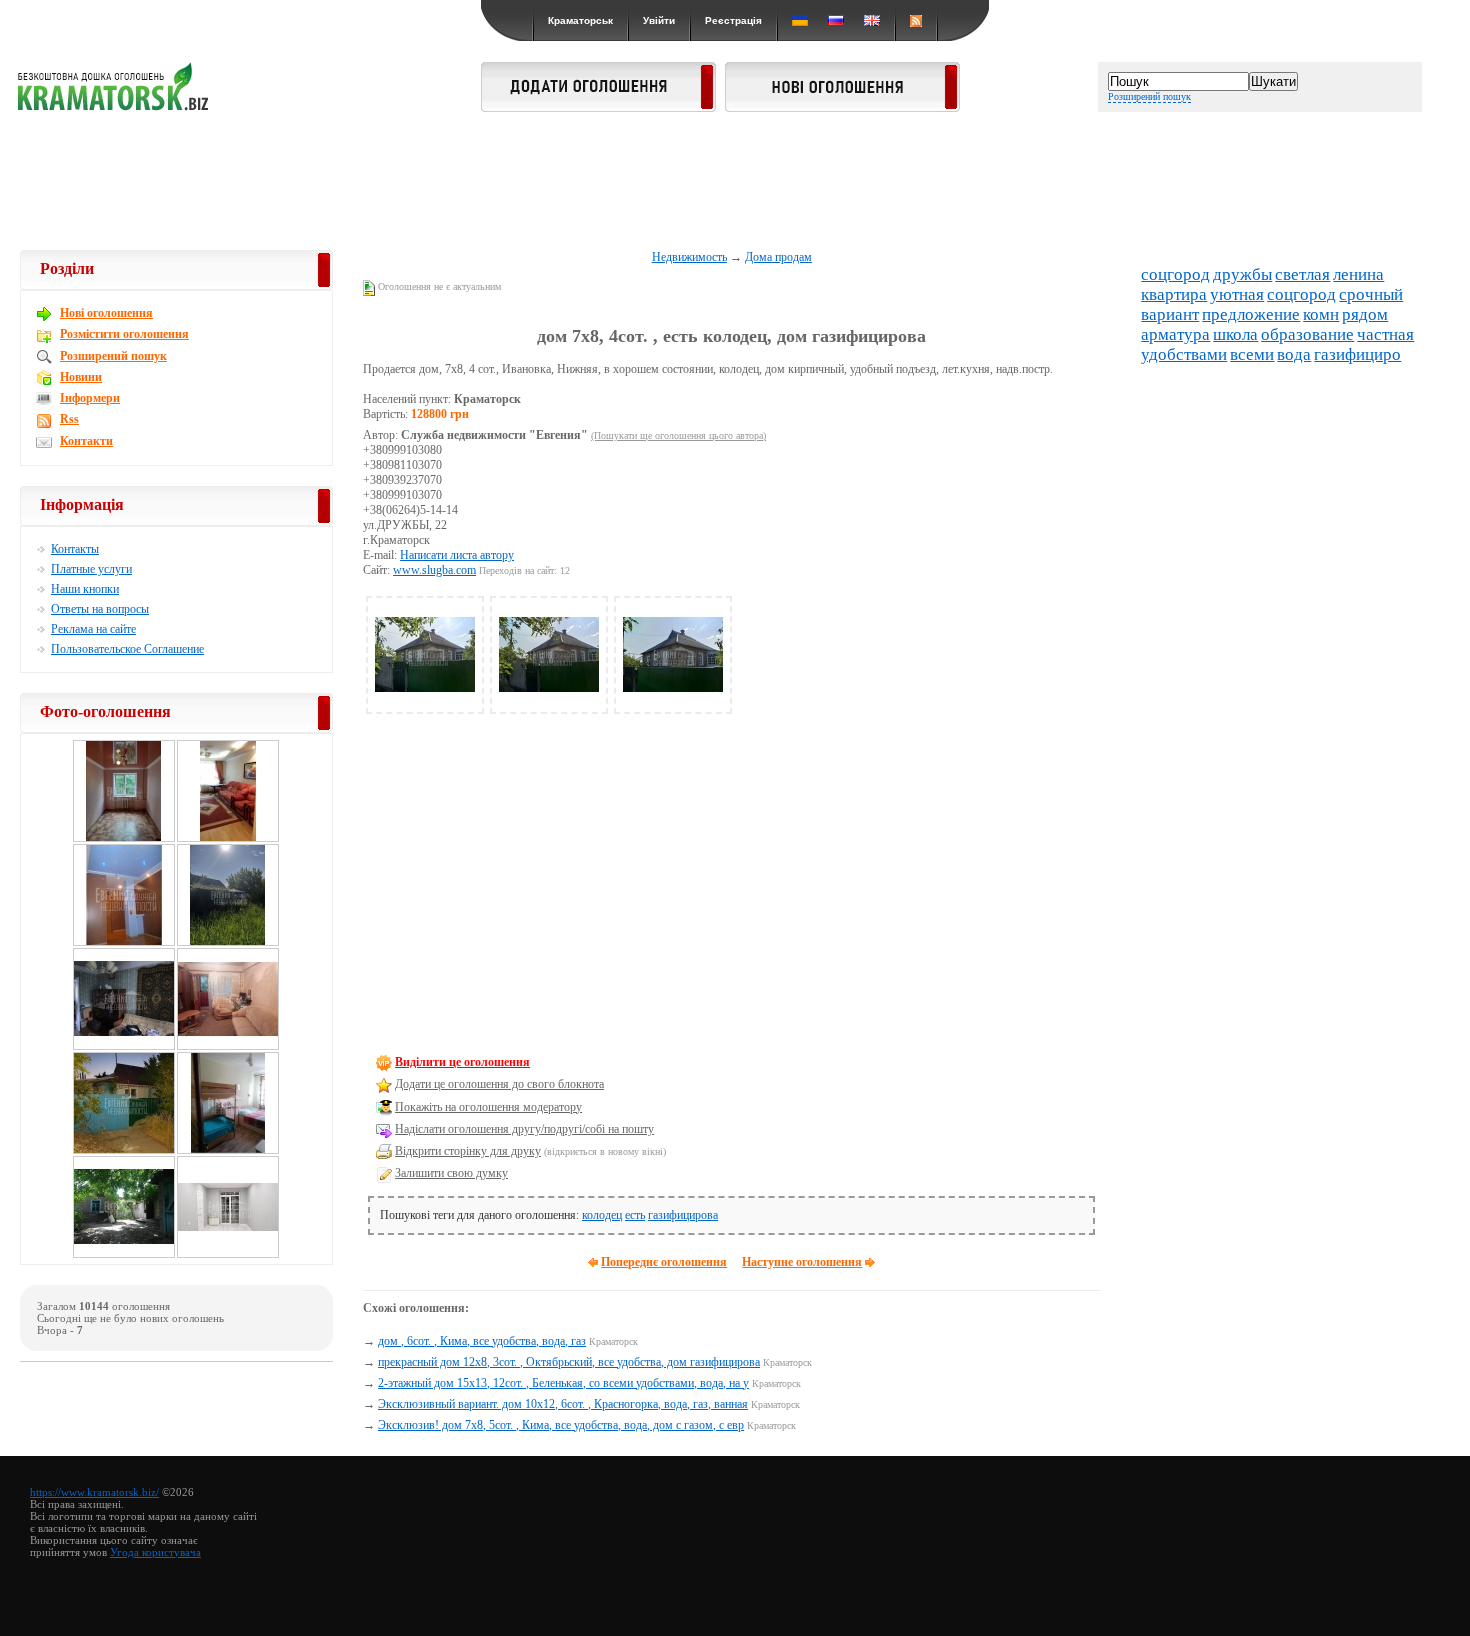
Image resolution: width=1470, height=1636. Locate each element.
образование (1307, 334)
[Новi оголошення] (842, 106)
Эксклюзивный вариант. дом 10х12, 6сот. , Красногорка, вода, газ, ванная (563, 1404)
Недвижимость (689, 257)
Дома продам (778, 257)
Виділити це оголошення (462, 1062)
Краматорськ (580, 20)
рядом (1365, 314)
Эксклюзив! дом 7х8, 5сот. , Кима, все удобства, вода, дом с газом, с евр (561, 1425)
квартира (1174, 294)
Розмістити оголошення (124, 334)
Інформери (90, 398)
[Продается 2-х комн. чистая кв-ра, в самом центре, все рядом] (228, 1047)
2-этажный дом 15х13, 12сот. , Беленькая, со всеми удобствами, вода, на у (563, 1383)
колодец (602, 1215)
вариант (1170, 314)
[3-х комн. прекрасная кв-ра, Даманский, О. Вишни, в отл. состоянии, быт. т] (124, 943)
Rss (69, 419)
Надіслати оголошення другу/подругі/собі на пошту (524, 1129)
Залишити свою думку (451, 1173)
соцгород (1175, 274)
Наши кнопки (85, 589)
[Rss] (916, 20)
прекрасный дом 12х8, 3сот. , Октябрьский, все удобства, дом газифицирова (569, 1362)
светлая (1302, 274)
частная (1385, 334)
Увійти (659, 20)
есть (635, 1215)
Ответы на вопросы (100, 609)
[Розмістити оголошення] (598, 106)
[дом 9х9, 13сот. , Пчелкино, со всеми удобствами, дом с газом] (124, 1255)
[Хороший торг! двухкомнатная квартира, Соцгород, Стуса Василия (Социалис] (228, 1255)
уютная (1237, 294)
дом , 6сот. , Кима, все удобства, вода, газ (482, 1341)
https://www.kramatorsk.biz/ (94, 1492)
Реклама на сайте (93, 629)
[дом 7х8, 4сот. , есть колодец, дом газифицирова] (425, 701)
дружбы (1242, 274)
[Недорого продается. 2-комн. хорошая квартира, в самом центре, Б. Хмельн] (124, 839)
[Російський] (836, 20)
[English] (872, 20)
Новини (81, 377)
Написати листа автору (457, 555)
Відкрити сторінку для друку (468, 1151)
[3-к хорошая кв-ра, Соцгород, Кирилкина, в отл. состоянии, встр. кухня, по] (228, 1151)
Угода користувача (155, 1552)
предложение (1251, 314)
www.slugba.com (434, 570)
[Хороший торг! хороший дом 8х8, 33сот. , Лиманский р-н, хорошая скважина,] (228, 943)
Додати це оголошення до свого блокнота (499, 1084)
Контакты (75, 549)
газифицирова (683, 1215)
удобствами (1184, 354)
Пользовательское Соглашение (127, 649)
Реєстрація (733, 20)
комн (1321, 314)
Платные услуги (91, 569)
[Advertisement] (735, 182)
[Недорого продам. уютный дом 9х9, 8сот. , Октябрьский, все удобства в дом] (124, 1151)
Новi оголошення (106, 313)
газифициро (1357, 354)
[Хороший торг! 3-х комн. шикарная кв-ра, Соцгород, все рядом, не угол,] (124, 1047)
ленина (1358, 274)
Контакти (86, 441)
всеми (1252, 354)
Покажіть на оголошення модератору (488, 1107)
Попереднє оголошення (664, 1262)
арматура (1175, 334)
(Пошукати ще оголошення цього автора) (678, 435)
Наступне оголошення (802, 1262)
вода (1294, 354)
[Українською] (800, 20)
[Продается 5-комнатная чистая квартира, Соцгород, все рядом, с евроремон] (228, 839)
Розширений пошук (1149, 96)
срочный (1371, 294)
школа (1235, 334)
